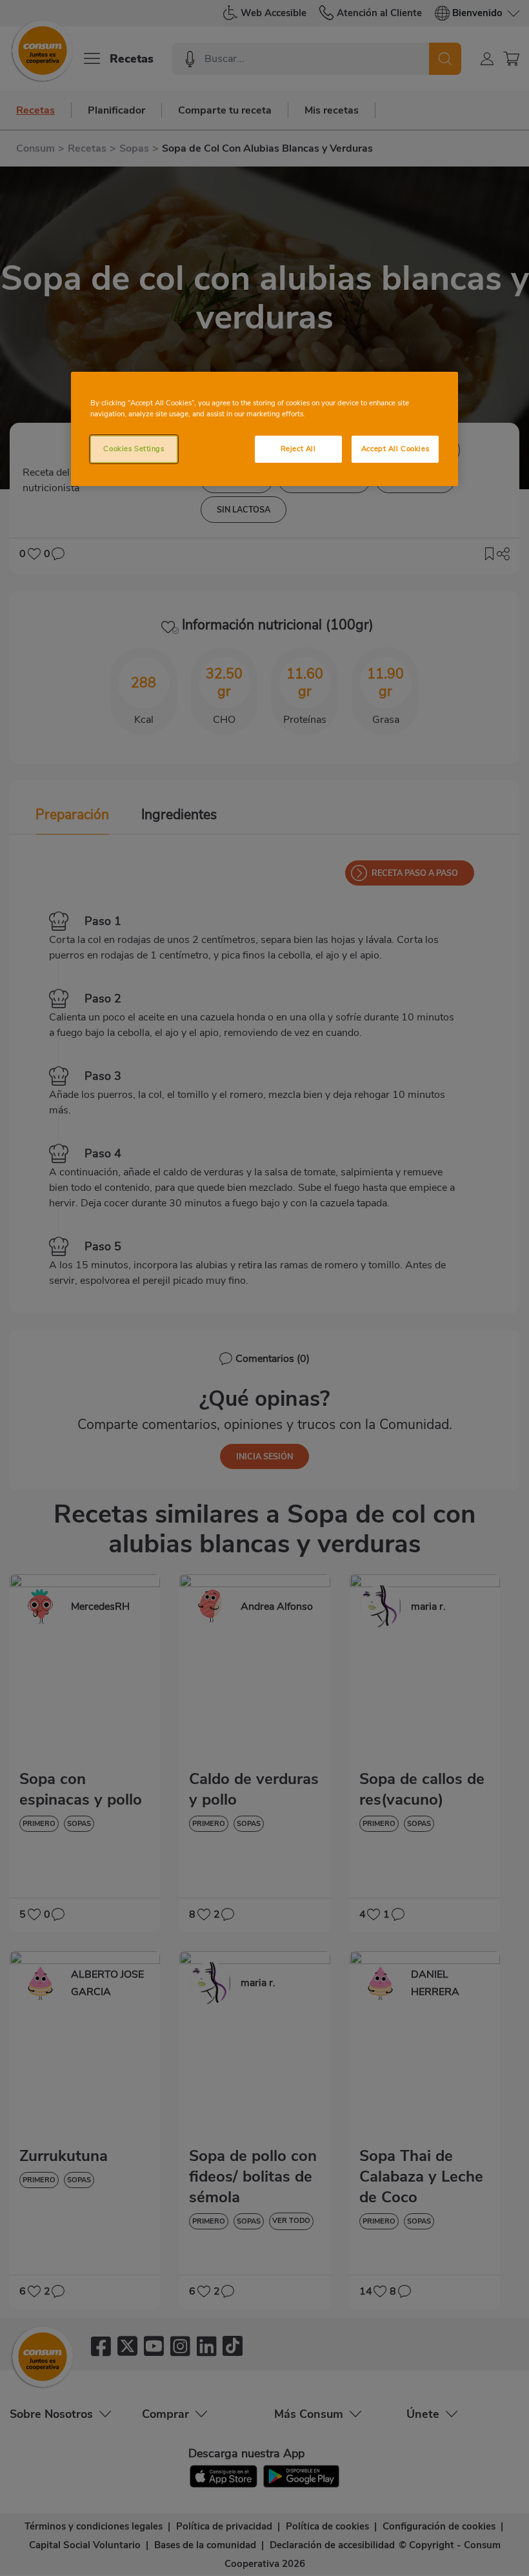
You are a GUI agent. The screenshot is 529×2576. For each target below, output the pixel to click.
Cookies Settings (134, 449)
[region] (264, 429)
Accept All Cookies (395, 449)
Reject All (298, 449)
